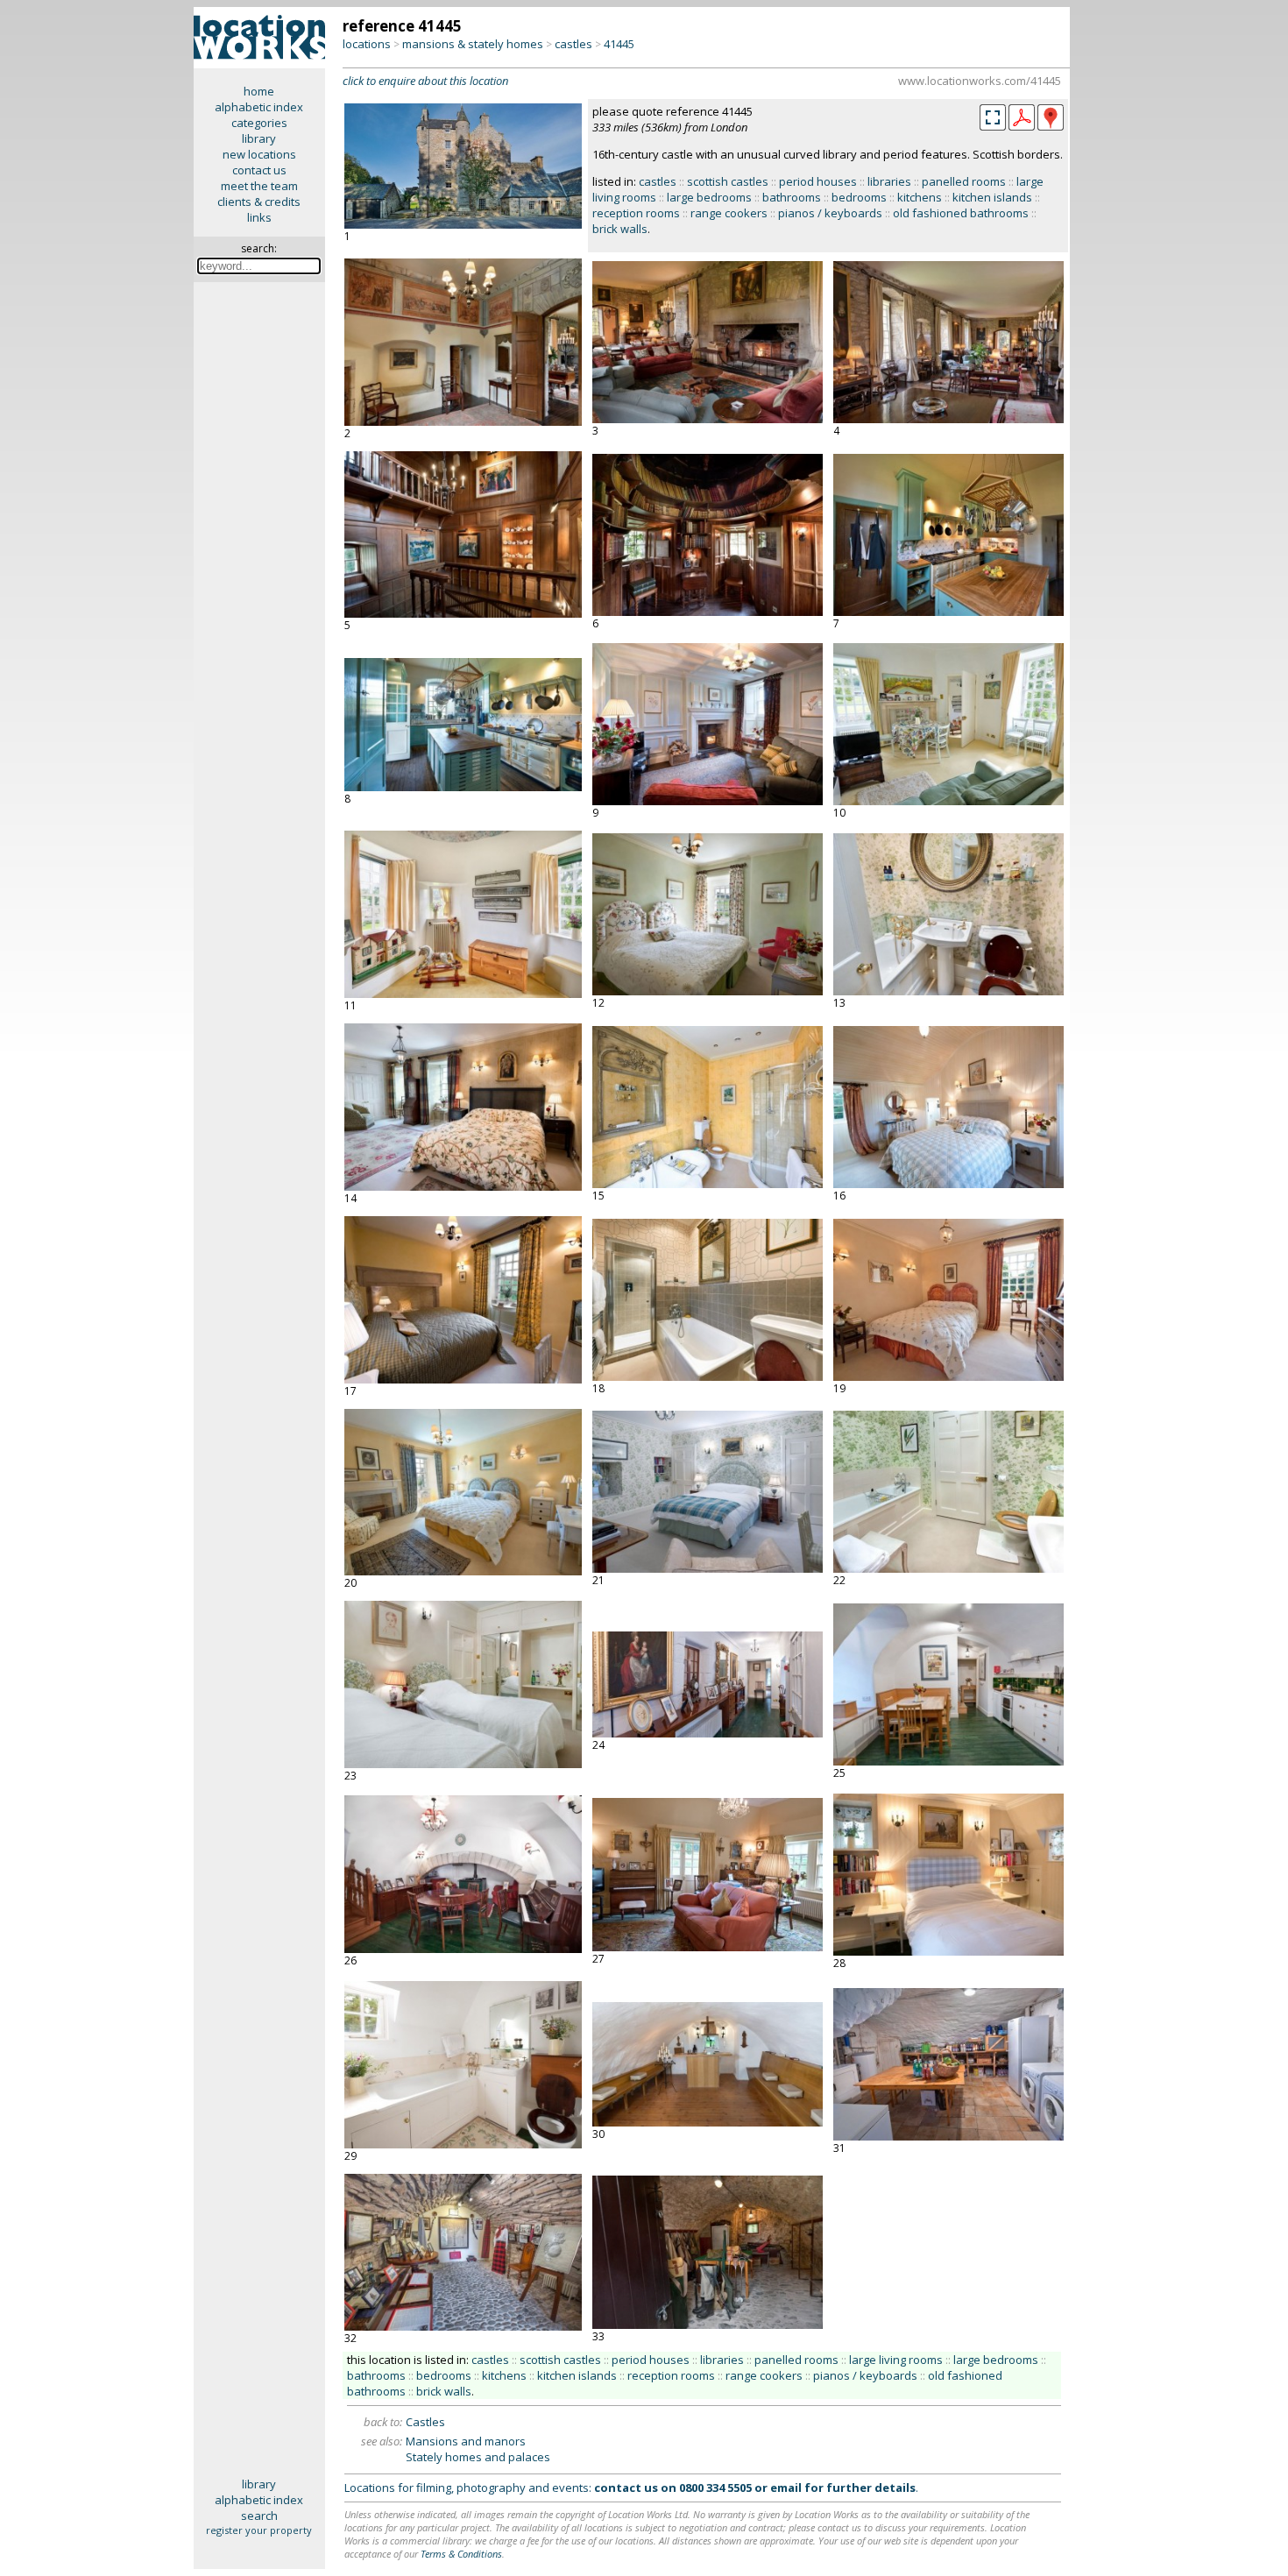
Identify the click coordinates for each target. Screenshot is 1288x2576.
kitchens (920, 197)
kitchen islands (992, 197)
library (259, 138)
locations (367, 44)
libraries (889, 181)
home (259, 91)
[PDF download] (1022, 126)
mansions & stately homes (473, 44)
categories (259, 123)
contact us (259, 170)
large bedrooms (709, 197)
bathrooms (792, 197)
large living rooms (896, 2360)
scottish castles (728, 181)
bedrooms (859, 197)
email (786, 2488)
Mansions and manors (466, 2441)
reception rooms (636, 213)
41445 (619, 44)
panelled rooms (964, 181)
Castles (425, 2422)
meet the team (259, 186)
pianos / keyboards (830, 213)
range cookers (729, 213)
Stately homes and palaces (478, 2457)
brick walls (620, 229)
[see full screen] (993, 117)
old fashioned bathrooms (961, 213)
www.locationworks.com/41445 (980, 81)
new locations (259, 154)
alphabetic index (259, 107)
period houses (818, 181)
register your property (259, 2530)
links (259, 217)
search (259, 2516)
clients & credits (259, 202)
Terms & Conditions (461, 2554)
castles (573, 44)
